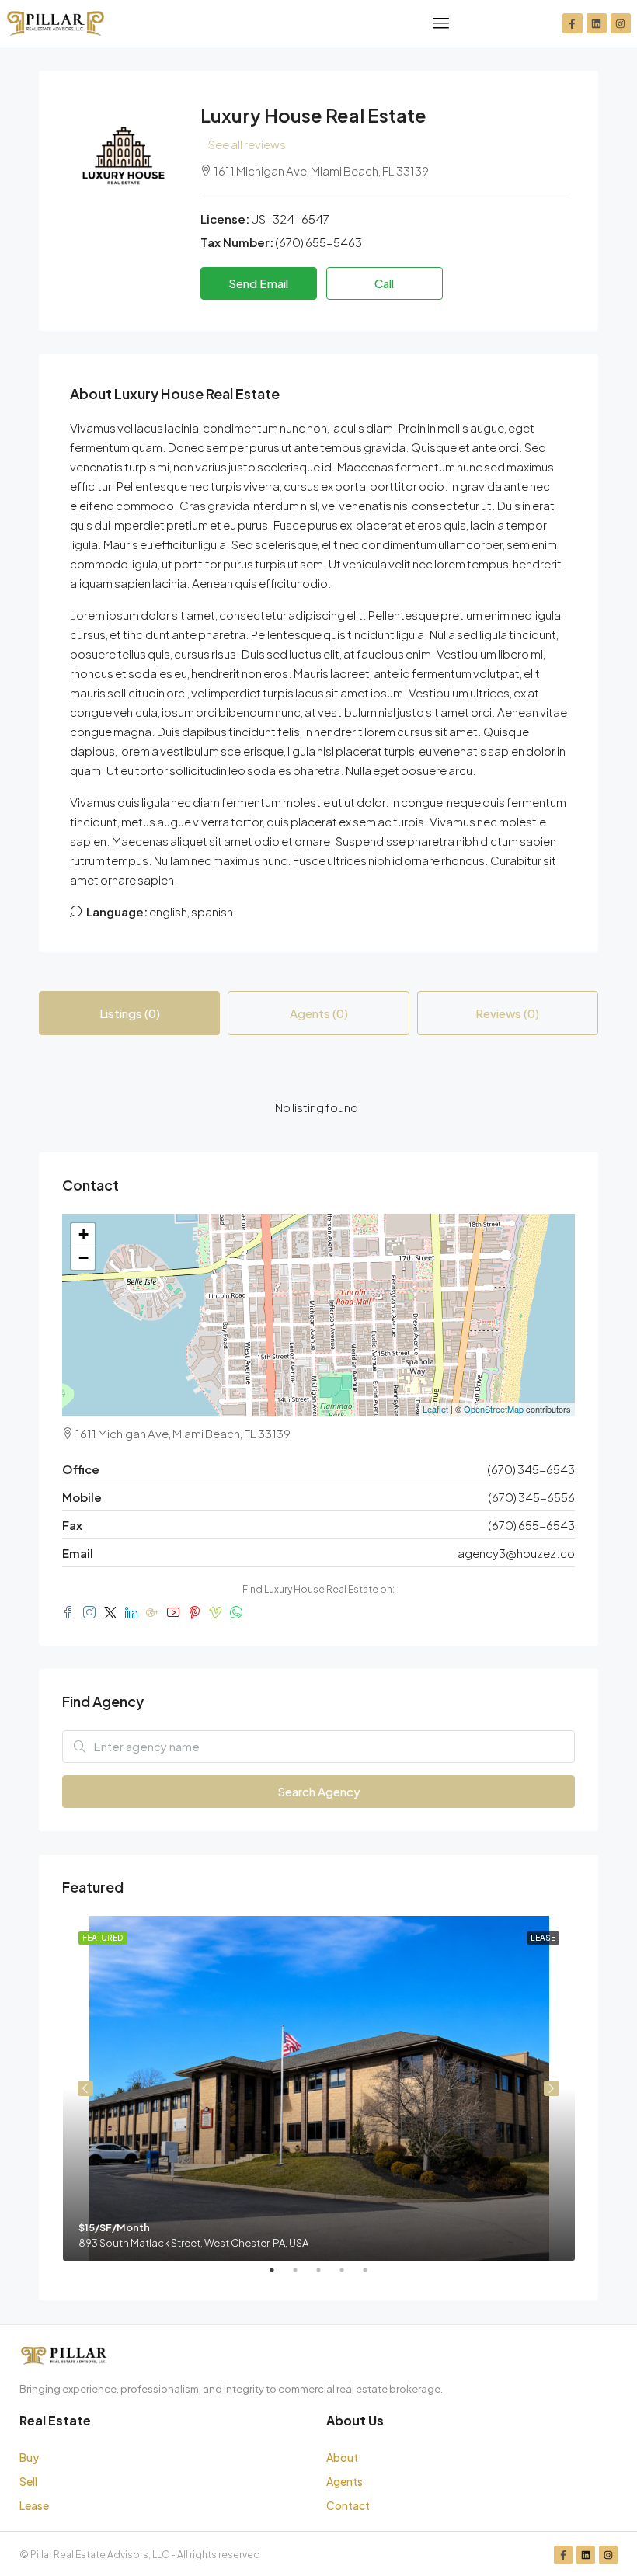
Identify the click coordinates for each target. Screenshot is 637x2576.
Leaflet (435, 1409)
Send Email (258, 283)
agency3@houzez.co (516, 1553)
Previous (85, 2088)
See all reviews (247, 144)
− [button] (84, 1258)
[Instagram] (621, 23)
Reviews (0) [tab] (507, 1013)
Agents (345, 2481)
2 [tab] (303, 2276)
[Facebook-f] (573, 23)
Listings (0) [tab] (130, 1013)
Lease (34, 2505)
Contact (348, 2505)
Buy (29, 2457)
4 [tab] (350, 2276)
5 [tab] (373, 2276)
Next (552, 2088)
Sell (28, 2481)
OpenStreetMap (494, 1409)
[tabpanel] (319, 2088)
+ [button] (84, 1234)
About (342, 2457)
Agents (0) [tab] (319, 1013)
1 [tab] (280, 2276)
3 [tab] (326, 2276)
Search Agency (319, 1791)
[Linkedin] (597, 23)
